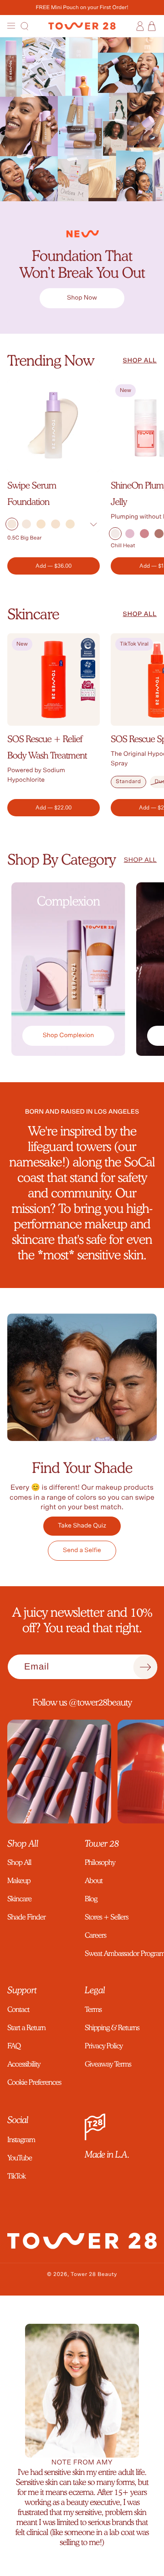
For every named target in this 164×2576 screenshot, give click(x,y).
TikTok (16, 2176)
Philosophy (100, 1862)
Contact (18, 2009)
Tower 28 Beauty (94, 2275)
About (94, 1881)
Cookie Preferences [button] (34, 2082)
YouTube (20, 2158)
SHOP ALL (140, 361)
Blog (91, 1899)
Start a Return (26, 2028)
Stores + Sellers (106, 1917)
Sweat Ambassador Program (121, 1953)
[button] (12, 26)
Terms (93, 2009)
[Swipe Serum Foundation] (54, 426)
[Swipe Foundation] (82, 267)
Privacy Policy (104, 2046)
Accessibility (24, 2064)
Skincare (33, 614)
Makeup (19, 1881)
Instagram (21, 2140)
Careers (95, 1935)
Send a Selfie (82, 1550)
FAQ (14, 2046)
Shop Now (82, 298)
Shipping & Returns (112, 2028)
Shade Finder (26, 1917)
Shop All (19, 1862)
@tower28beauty (100, 1702)
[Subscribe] (145, 1667)
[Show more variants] (93, 525)
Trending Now (51, 360)
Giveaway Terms (108, 2064)
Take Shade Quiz (82, 1526)
